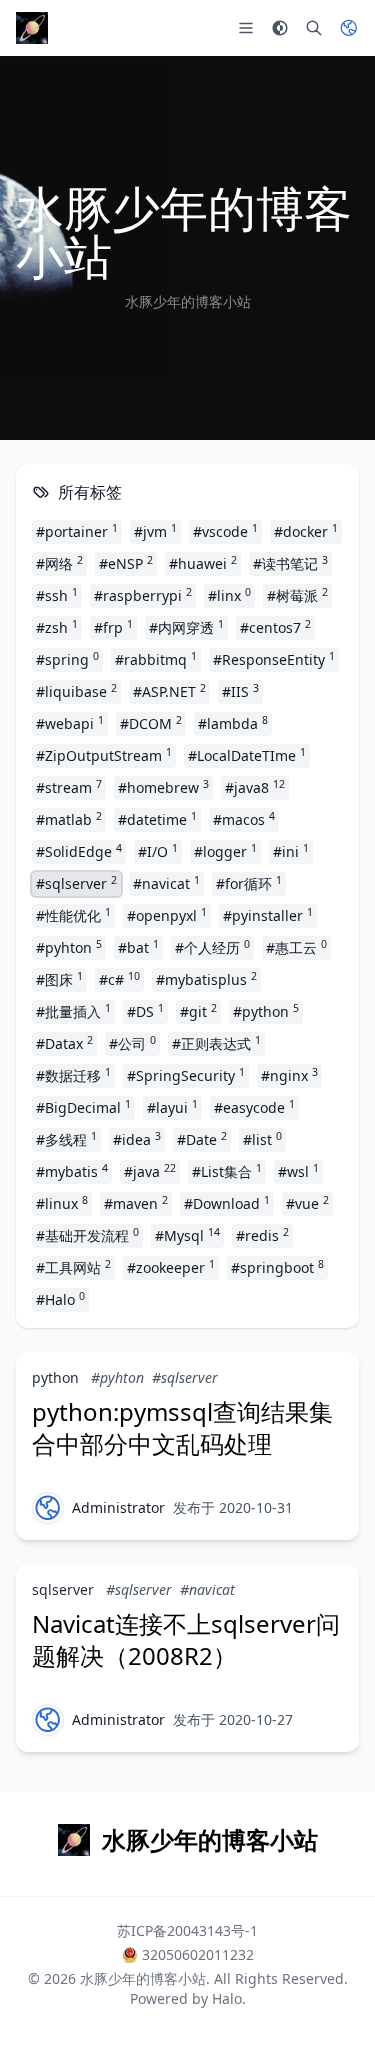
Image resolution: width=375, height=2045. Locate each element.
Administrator (118, 1507)
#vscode (225, 531)
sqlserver (63, 1589)
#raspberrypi (143, 595)
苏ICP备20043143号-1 (187, 1930)
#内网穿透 (186, 627)
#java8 (255, 787)
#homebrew (163, 787)
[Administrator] (48, 1508)
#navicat (166, 883)
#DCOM (151, 723)
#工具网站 (73, 1267)
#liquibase (76, 691)
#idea (137, 1139)
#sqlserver (76, 883)
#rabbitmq (156, 659)
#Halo (60, 1299)
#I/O (158, 851)
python (55, 1377)
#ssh (57, 595)
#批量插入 (73, 1011)
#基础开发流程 (87, 1235)
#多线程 (66, 1139)
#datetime (157, 819)
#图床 (59, 979)
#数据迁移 (73, 1075)
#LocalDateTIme (247, 755)
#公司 (132, 1043)
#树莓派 (297, 595)
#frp (113, 627)
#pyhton (69, 947)
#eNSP (126, 563)
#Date (202, 1139)
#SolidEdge (79, 851)
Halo (227, 1998)
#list (262, 1139)
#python (266, 1011)
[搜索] (314, 28)
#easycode (254, 1107)
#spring (67, 659)
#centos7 (275, 627)
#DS (145, 1011)
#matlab (69, 819)
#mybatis (72, 1171)
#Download (227, 1203)
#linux (62, 1203)
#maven (136, 1203)
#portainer (77, 531)
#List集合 (227, 1171)
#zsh (57, 627)
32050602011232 (198, 1954)
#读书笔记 (290, 563)
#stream (69, 787)
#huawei (203, 563)
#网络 (59, 563)
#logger (225, 851)
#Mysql (187, 1235)
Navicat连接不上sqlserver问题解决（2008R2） (186, 1639)
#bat (138, 947)
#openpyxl (167, 915)
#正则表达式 (216, 1043)
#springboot (277, 1267)
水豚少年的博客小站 (143, 1978)
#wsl (298, 1171)
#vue (307, 1203)
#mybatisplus (206, 979)
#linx (229, 595)
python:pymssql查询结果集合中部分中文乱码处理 (182, 1427)
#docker (306, 531)
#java (150, 1171)
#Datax (64, 1043)
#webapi (70, 723)
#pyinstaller (268, 915)
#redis (262, 1235)
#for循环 (249, 883)
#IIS (240, 691)
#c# (119, 979)
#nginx (289, 1075)
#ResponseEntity (274, 659)
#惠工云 (296, 947)
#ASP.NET (169, 691)
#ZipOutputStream (104, 755)
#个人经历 (212, 947)
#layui (172, 1107)
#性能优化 (73, 915)
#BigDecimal (83, 1107)
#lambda (233, 723)
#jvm (155, 531)
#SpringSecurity (186, 1075)
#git (198, 1011)
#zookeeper (171, 1267)
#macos (244, 819)
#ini (291, 851)
